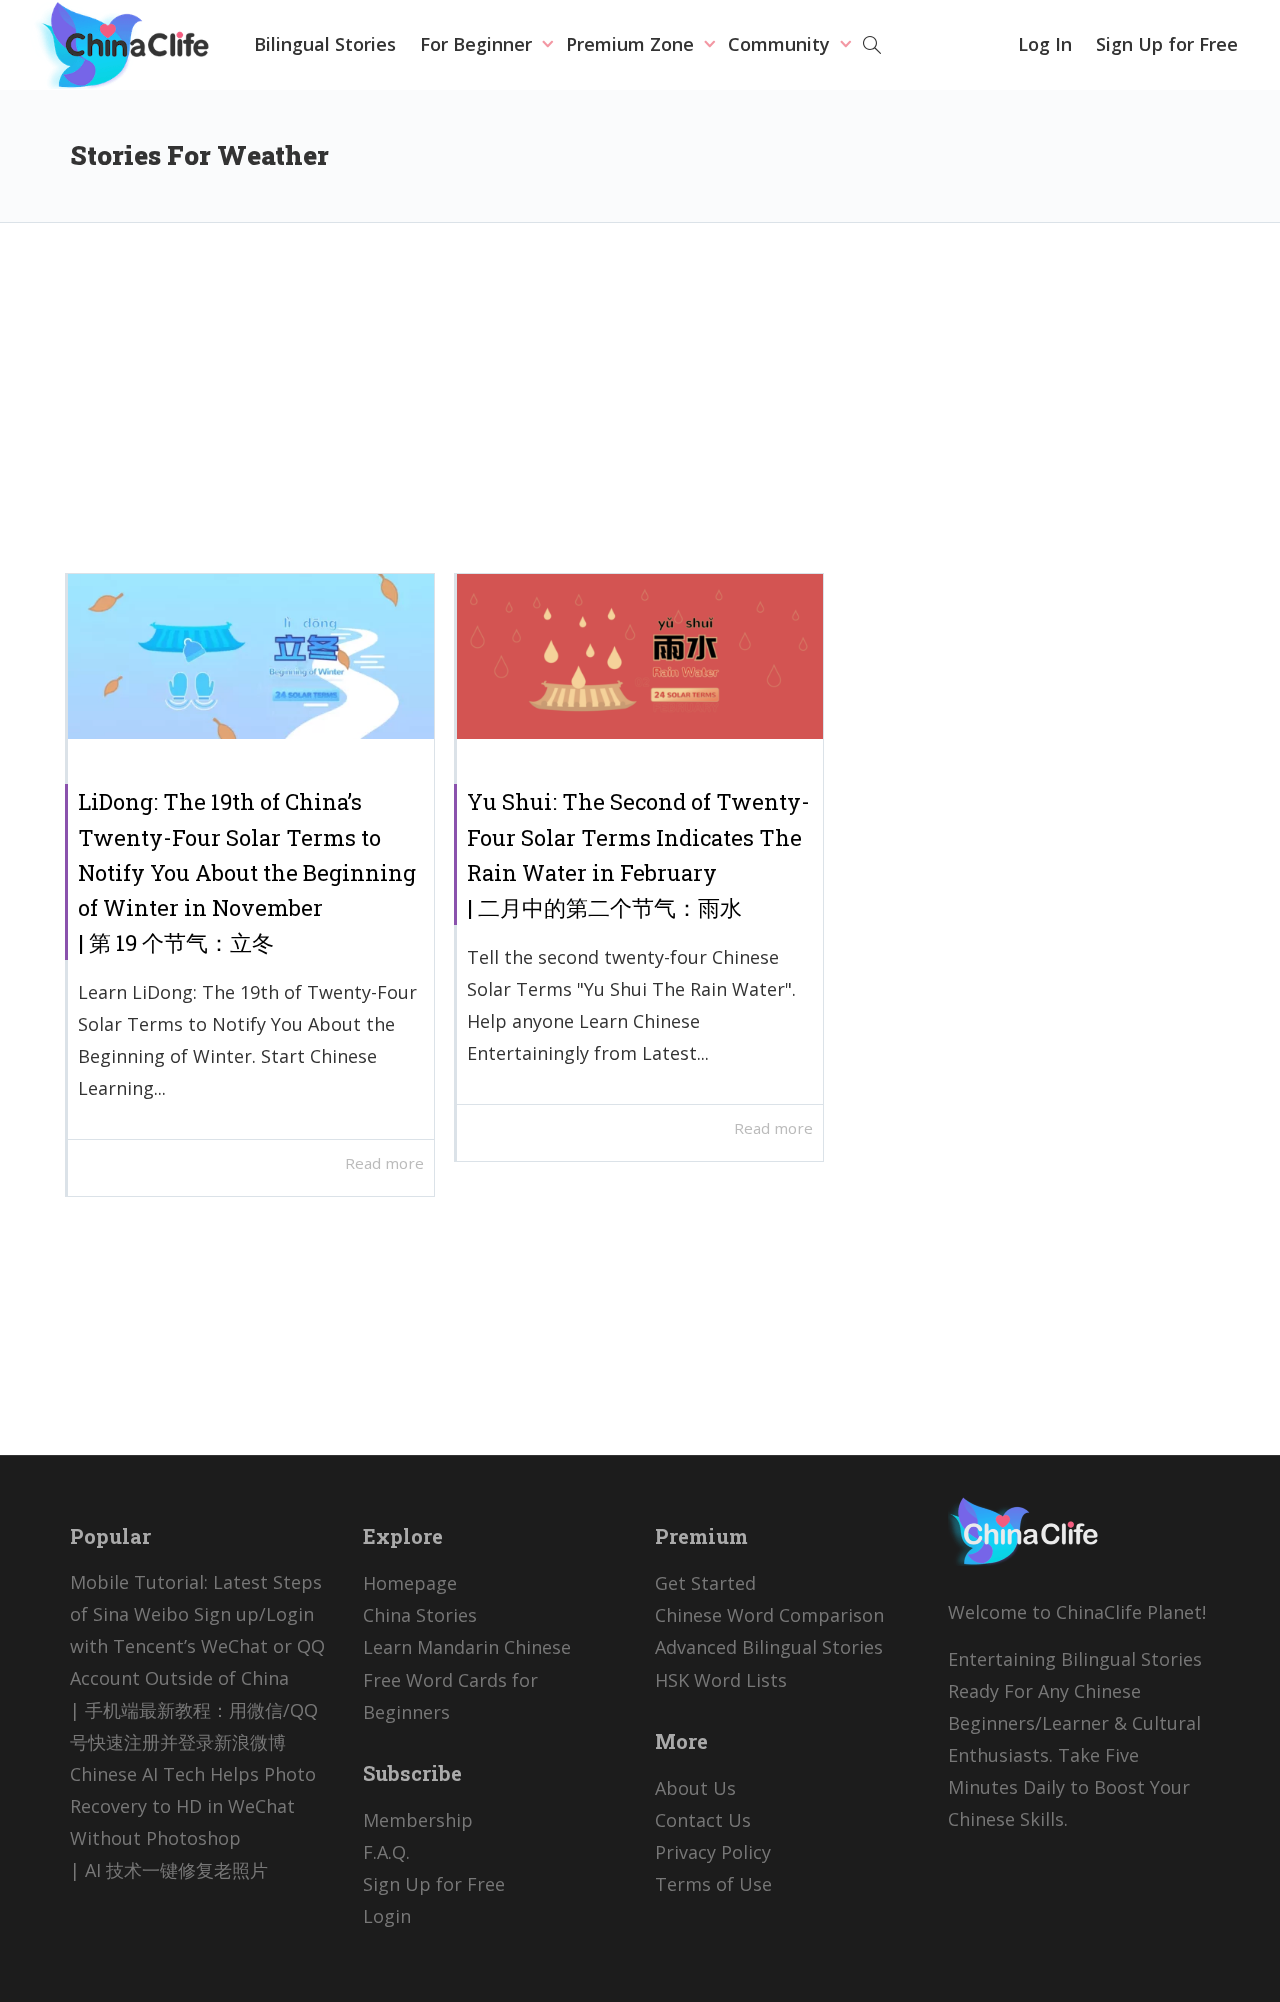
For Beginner (478, 44)
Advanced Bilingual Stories (769, 1647)
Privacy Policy (713, 1852)
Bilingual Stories (325, 44)
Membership (418, 1820)
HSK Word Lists (721, 1680)
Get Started (705, 1583)
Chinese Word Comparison (769, 1615)
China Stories (420, 1615)
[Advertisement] (640, 413)
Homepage (410, 1583)
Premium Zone (632, 44)
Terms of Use (713, 1884)
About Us (695, 1788)
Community (781, 44)
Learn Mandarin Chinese (467, 1647)
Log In (1045, 44)
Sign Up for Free (1167, 44)
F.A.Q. (386, 1852)
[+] (251, 656)
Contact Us (703, 1820)
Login (387, 1916)
